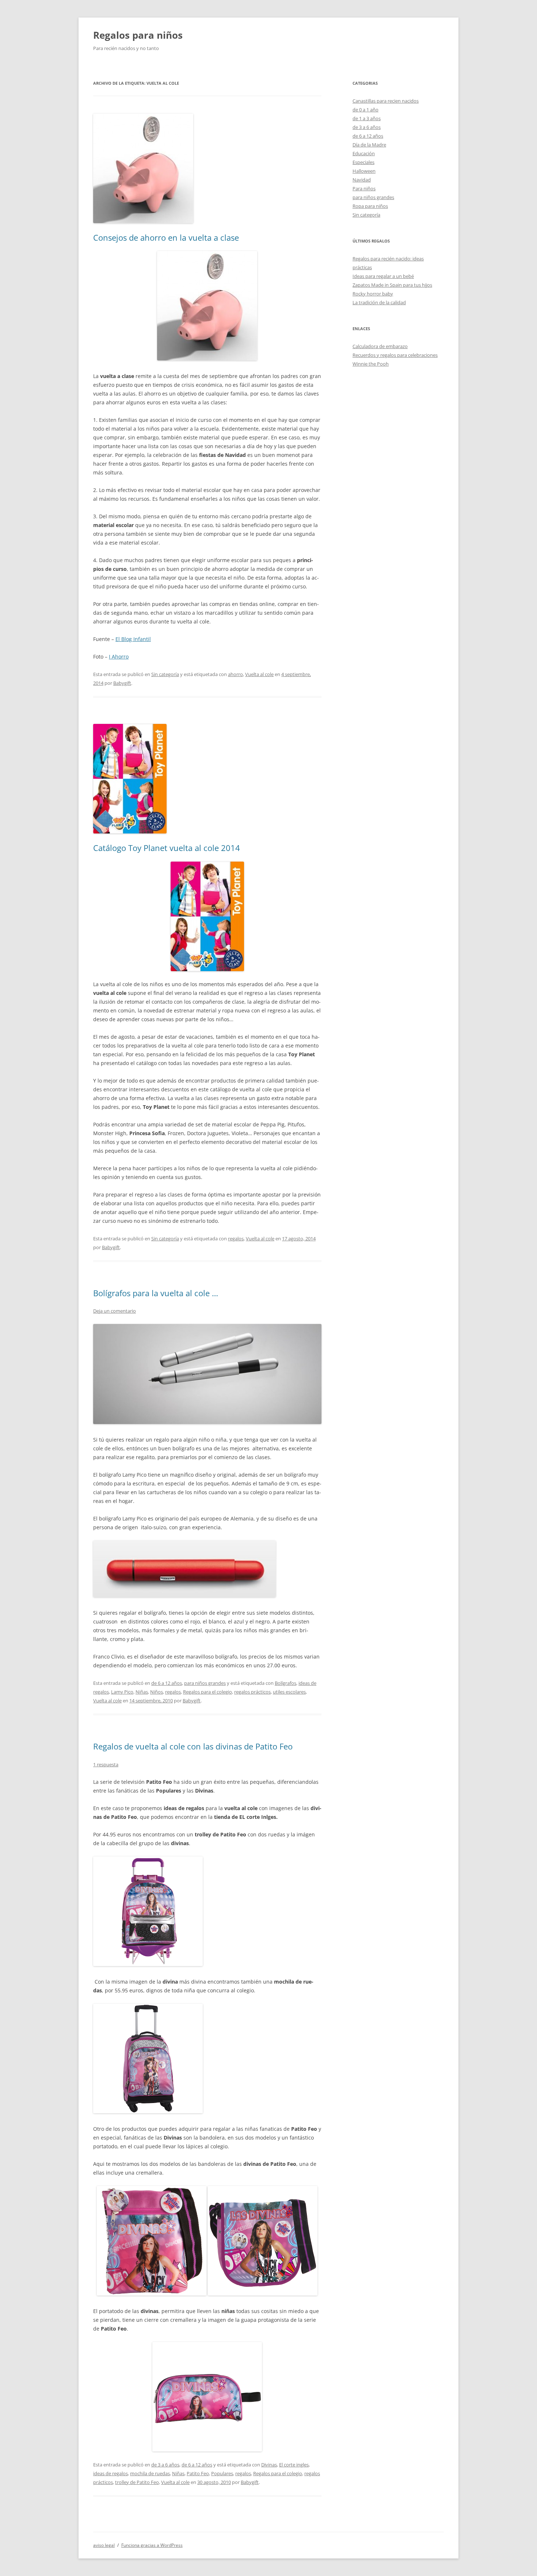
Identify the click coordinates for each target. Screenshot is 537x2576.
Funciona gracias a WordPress (152, 2545)
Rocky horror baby (373, 294)
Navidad (362, 180)
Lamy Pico (122, 1692)
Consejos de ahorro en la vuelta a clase (166, 237)
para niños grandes (205, 1683)
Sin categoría (165, 674)
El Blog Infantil (133, 639)
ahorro (235, 674)
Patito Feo (198, 2473)
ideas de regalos (111, 2473)
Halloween (364, 171)
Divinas (269, 2465)
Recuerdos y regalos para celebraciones (395, 355)
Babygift (122, 683)
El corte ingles (294, 2465)
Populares (222, 2473)
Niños (157, 1692)
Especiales (363, 162)
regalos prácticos (252, 1692)
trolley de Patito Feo (137, 2482)
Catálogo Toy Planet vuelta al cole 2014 (167, 848)
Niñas (142, 1692)
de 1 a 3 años (367, 118)
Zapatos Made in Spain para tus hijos (392, 285)
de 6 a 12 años (167, 1683)
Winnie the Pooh (371, 364)
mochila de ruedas (150, 2473)
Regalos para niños (138, 35)
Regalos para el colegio (207, 1692)
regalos (236, 1239)
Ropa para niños (370, 206)
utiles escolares (289, 1692)
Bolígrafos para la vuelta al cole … (156, 1293)
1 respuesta (106, 1764)
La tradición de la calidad (379, 302)
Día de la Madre (369, 145)
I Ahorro (119, 657)
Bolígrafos (285, 1683)
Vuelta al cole (259, 674)
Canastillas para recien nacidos (386, 101)
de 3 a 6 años (165, 2465)
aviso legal (104, 2545)
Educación (364, 153)
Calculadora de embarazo (380, 346)
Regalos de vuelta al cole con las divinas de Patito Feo (193, 1746)
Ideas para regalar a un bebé (383, 276)
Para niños (364, 188)
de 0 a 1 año (365, 110)
